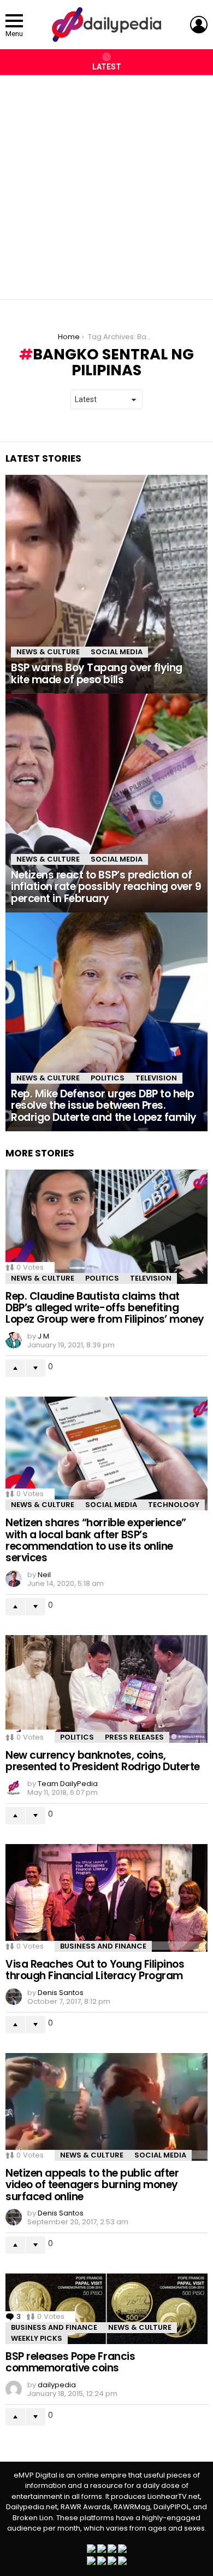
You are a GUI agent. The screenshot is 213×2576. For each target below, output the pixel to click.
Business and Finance (103, 1946)
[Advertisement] (106, 182)
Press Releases (134, 1737)
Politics (108, 1078)
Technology (174, 1505)
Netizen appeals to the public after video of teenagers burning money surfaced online (92, 2185)
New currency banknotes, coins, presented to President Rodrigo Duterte (103, 1761)
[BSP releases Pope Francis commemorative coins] (106, 2309)
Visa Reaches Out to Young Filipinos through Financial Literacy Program (95, 1970)
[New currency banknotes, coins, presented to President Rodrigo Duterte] (106, 1689)
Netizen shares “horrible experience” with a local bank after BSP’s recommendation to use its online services (96, 1540)
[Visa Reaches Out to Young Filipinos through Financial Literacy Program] (106, 1898)
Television (156, 1078)
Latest (107, 67)
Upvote (15, 1368)
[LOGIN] (199, 25)
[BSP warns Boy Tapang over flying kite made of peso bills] (106, 584)
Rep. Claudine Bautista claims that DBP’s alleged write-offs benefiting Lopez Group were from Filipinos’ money (105, 1308)
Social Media (117, 652)
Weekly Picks (37, 2338)
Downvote (35, 1368)
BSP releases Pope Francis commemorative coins (70, 2362)
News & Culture (48, 652)
